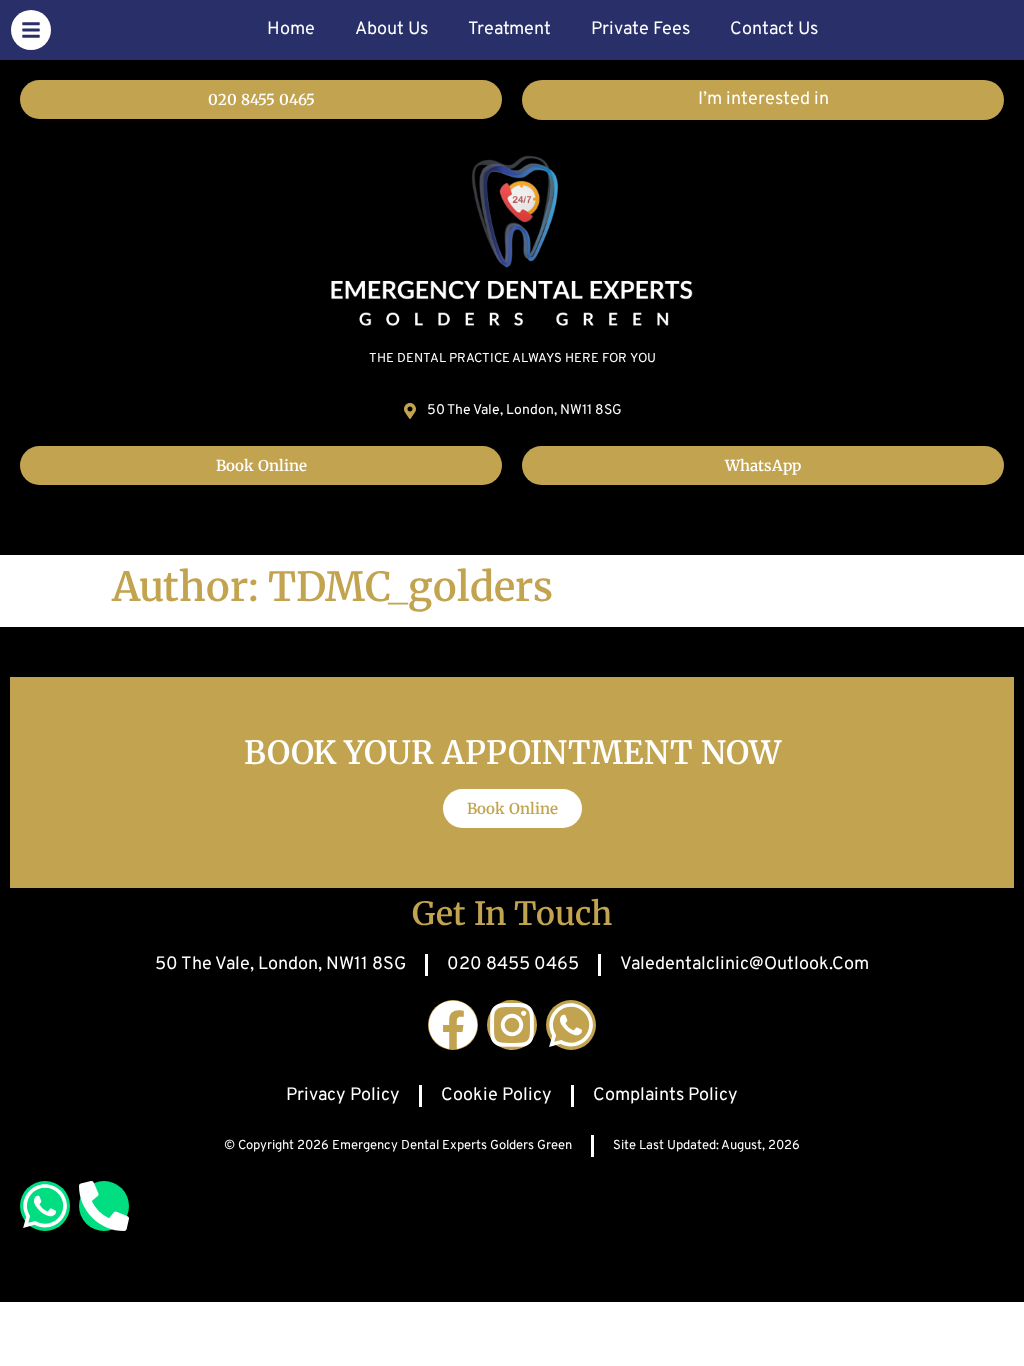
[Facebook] (453, 1025)
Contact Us (774, 29)
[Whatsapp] (571, 1025)
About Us (391, 29)
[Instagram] (512, 1025)
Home (291, 29)
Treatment (509, 29)
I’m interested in (763, 99)
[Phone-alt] (104, 1206)
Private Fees (640, 29)
